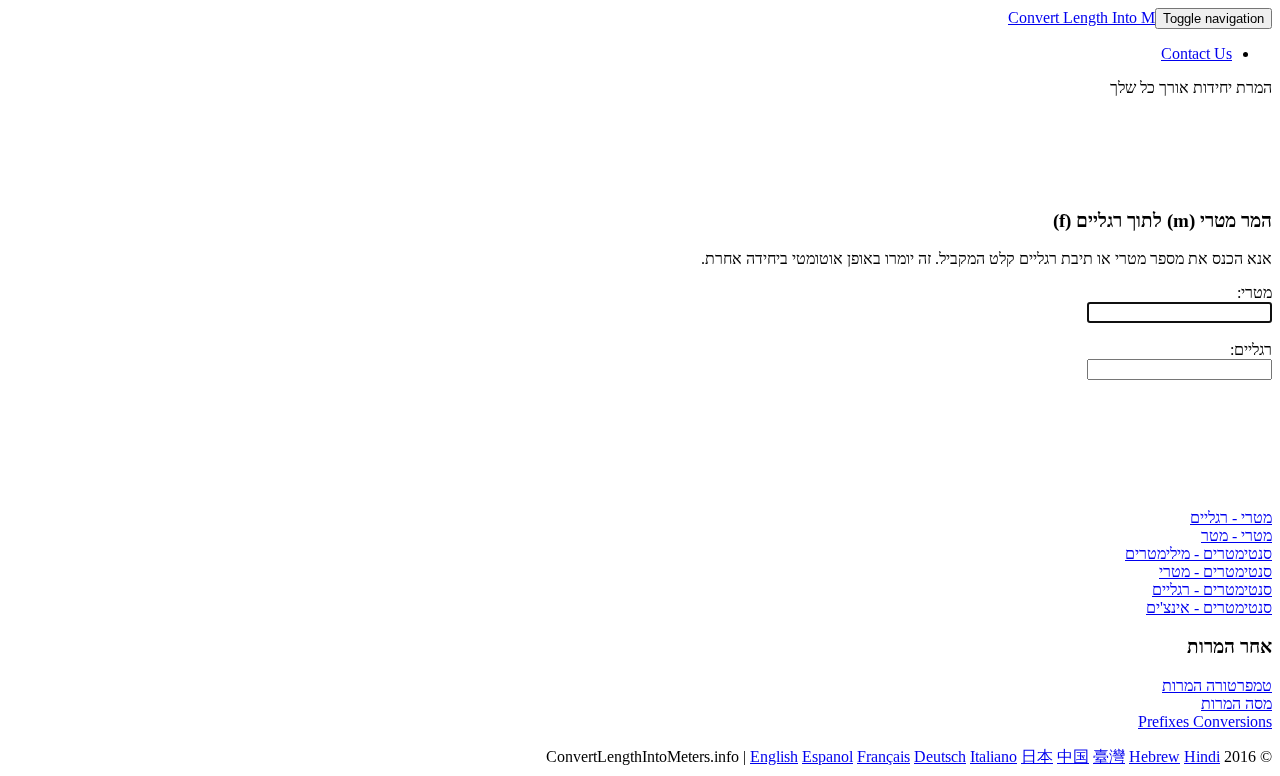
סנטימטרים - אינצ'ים (1209, 607)
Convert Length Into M (1081, 17)
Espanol (827, 756)
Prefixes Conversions (1205, 721)
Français (883, 756)
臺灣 (1109, 756)
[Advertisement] (908, 142)
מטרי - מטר (1236, 535)
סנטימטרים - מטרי (1215, 571)
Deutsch (940, 756)
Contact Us (1196, 53)
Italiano (993, 756)
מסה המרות (1236, 703)
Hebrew (1154, 756)
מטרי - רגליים (1231, 517)
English (774, 756)
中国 (1073, 756)
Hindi (1202, 756)
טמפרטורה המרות (1217, 685)
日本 (1037, 756)
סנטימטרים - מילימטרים (1198, 553)
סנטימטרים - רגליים (1212, 589)
